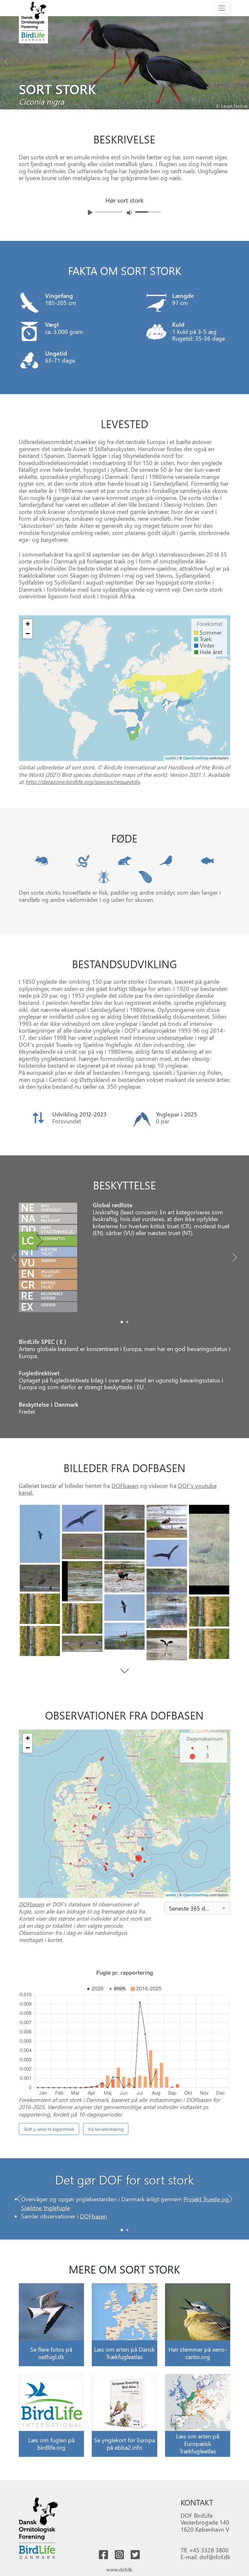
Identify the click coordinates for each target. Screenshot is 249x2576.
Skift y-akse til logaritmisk (49, 2129)
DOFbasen (125, 1486)
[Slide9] (125, 1577)
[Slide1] (127, 1322)
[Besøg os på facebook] (103, 2555)
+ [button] (28, 624)
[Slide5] (125, 1546)
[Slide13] (125, 1607)
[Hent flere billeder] (124, 1671)
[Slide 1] (127, 2230)
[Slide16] (125, 1636)
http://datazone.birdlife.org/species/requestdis (83, 782)
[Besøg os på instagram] (119, 2555)
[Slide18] (209, 1644)
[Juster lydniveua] (129, 213)
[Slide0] (122, 1322)
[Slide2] (125, 1518)
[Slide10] (40, 1578)
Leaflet (171, 758)
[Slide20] (82, 1644)
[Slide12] (40, 1609)
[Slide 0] (122, 2230)
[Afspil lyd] (90, 212)
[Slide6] (82, 1546)
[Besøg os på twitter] (135, 2555)
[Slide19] (167, 1645)
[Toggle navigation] (222, 8)
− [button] (28, 634)
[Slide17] (40, 1641)
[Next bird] (243, 60)
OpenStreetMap (196, 758)
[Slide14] (209, 1611)
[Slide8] (82, 1581)
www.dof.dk (119, 2569)
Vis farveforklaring (106, 2129)
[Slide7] (167, 1553)
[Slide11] (167, 1598)
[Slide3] (167, 1521)
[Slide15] (82, 1618)
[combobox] (197, 1908)
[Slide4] (209, 1550)
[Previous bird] (6, 60)
